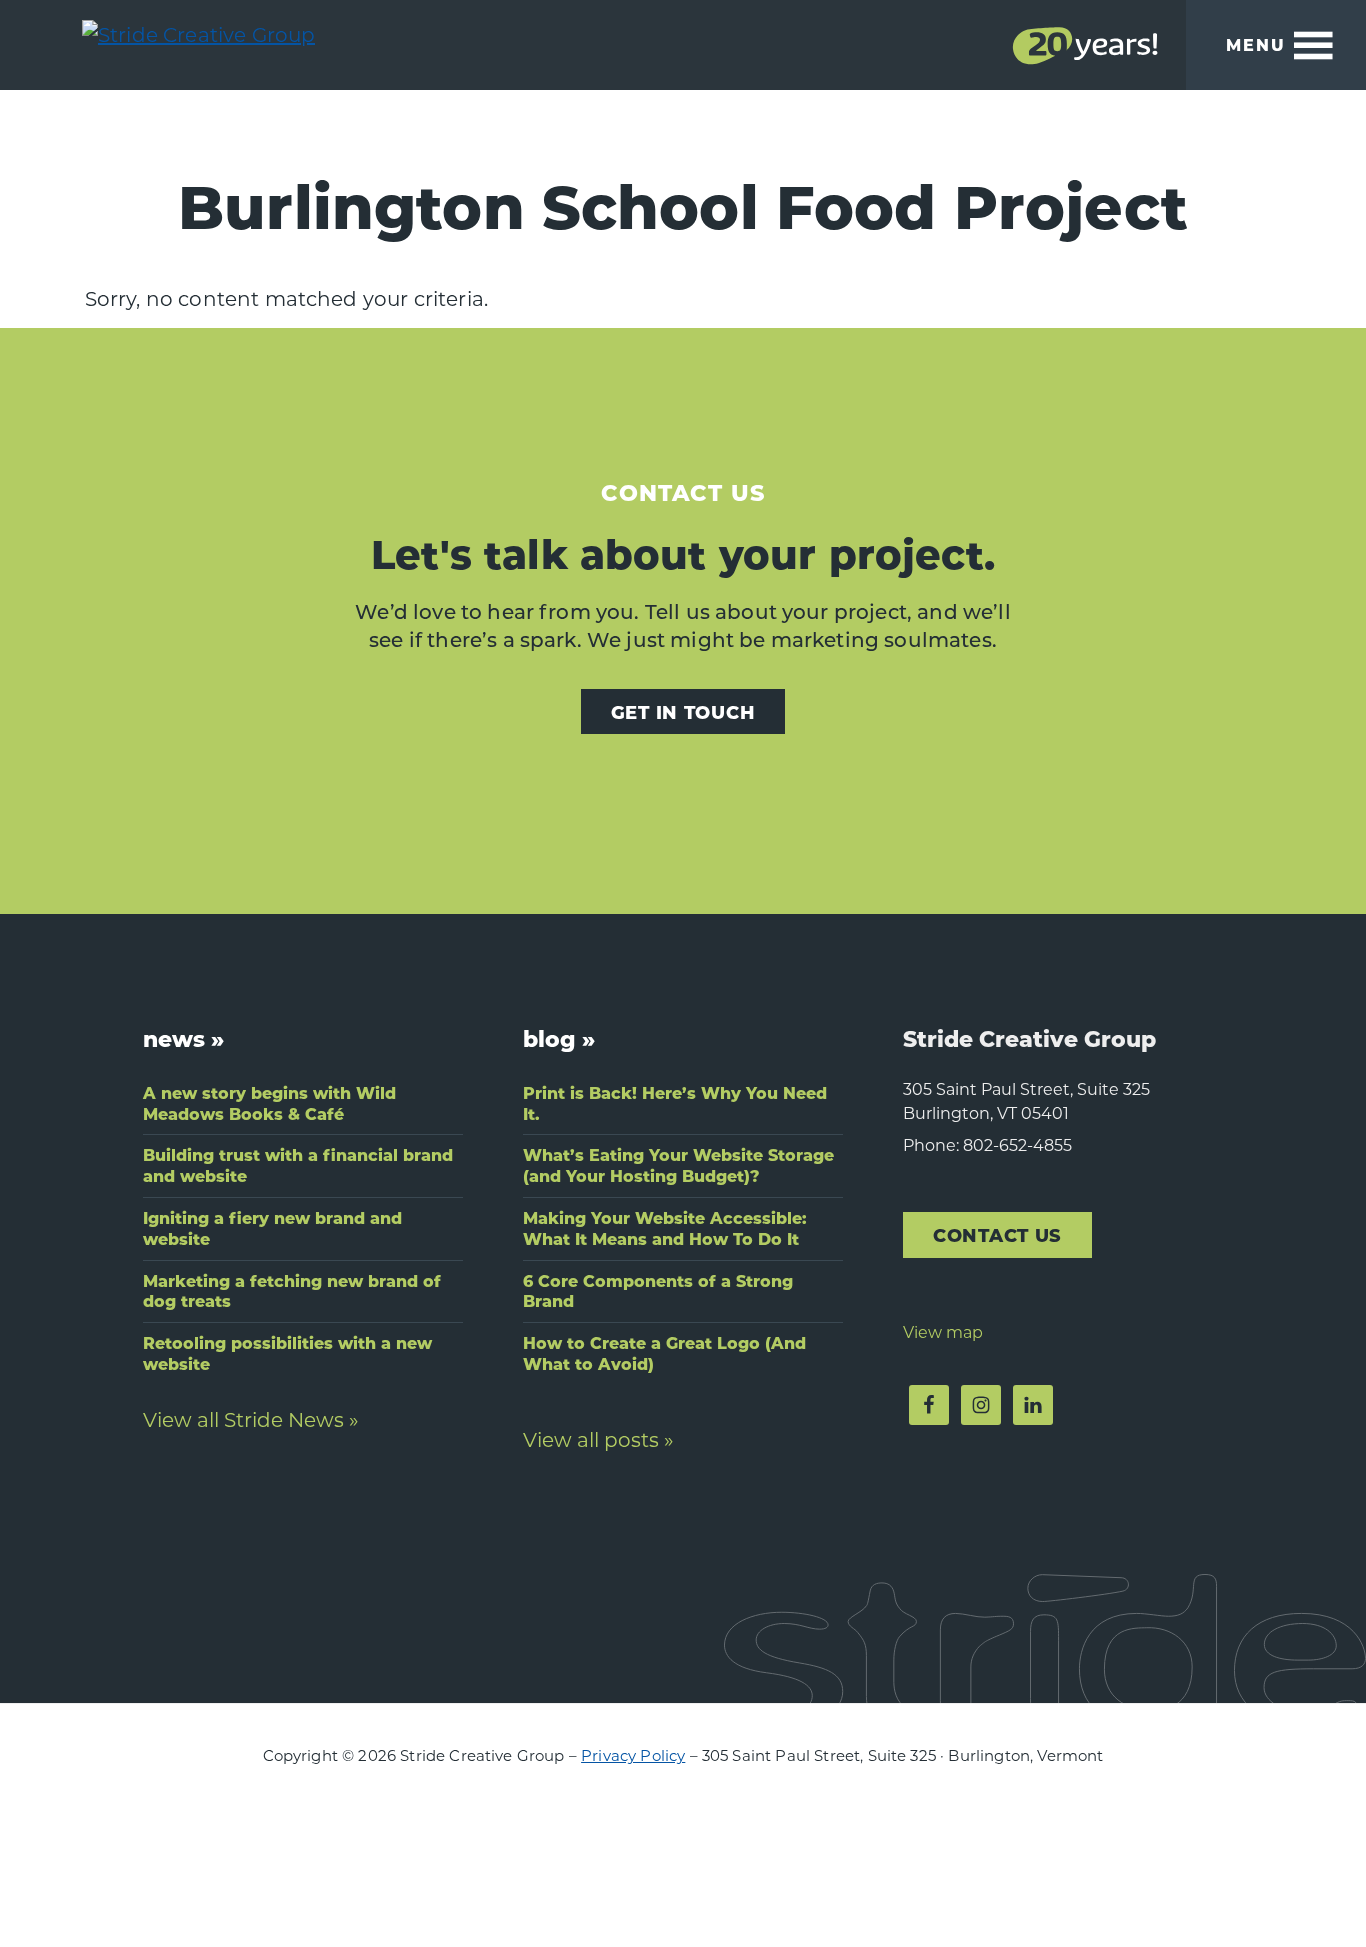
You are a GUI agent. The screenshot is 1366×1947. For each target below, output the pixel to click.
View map (943, 1331)
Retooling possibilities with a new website (287, 1353)
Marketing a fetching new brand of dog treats (292, 1291)
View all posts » (598, 1439)
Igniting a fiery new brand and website (272, 1228)
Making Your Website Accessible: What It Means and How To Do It (665, 1228)
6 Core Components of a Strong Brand (658, 1291)
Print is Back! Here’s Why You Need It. (675, 1103)
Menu (1256, 44)
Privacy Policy (633, 1755)
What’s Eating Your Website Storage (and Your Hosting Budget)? (678, 1165)
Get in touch (683, 711)
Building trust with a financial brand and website (298, 1165)
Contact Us (997, 1234)
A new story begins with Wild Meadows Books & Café (269, 1103)
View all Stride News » (251, 1419)
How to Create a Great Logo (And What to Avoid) (664, 1353)
